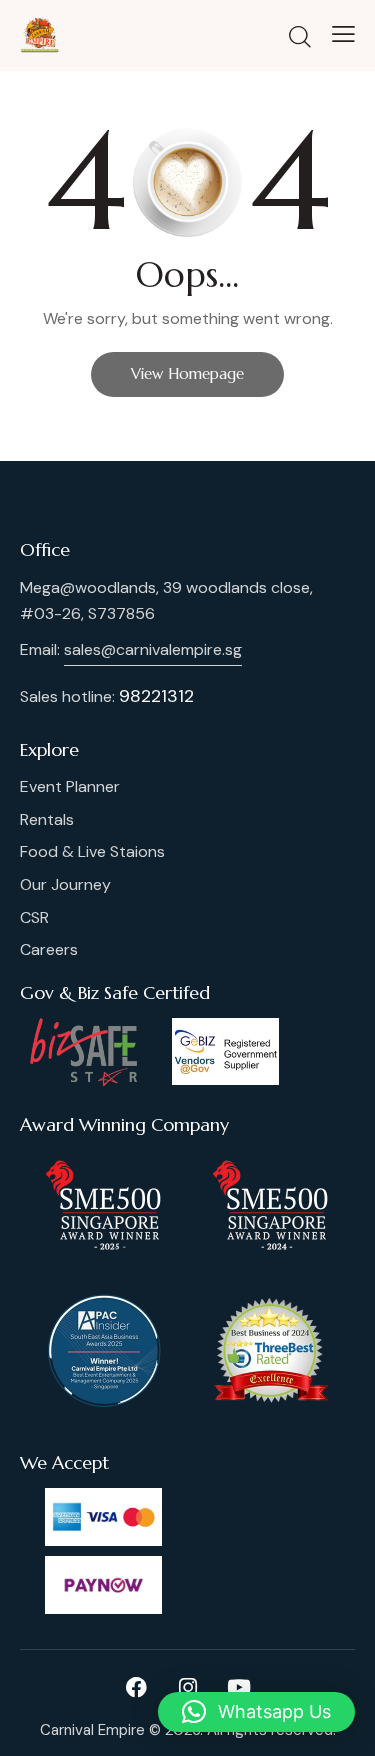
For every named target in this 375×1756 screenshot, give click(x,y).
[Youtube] (239, 1688)
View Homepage (187, 373)
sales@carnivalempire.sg (153, 649)
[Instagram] (188, 1688)
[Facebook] (137, 1688)
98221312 (156, 696)
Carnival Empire (92, 1730)
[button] (256, 1712)
